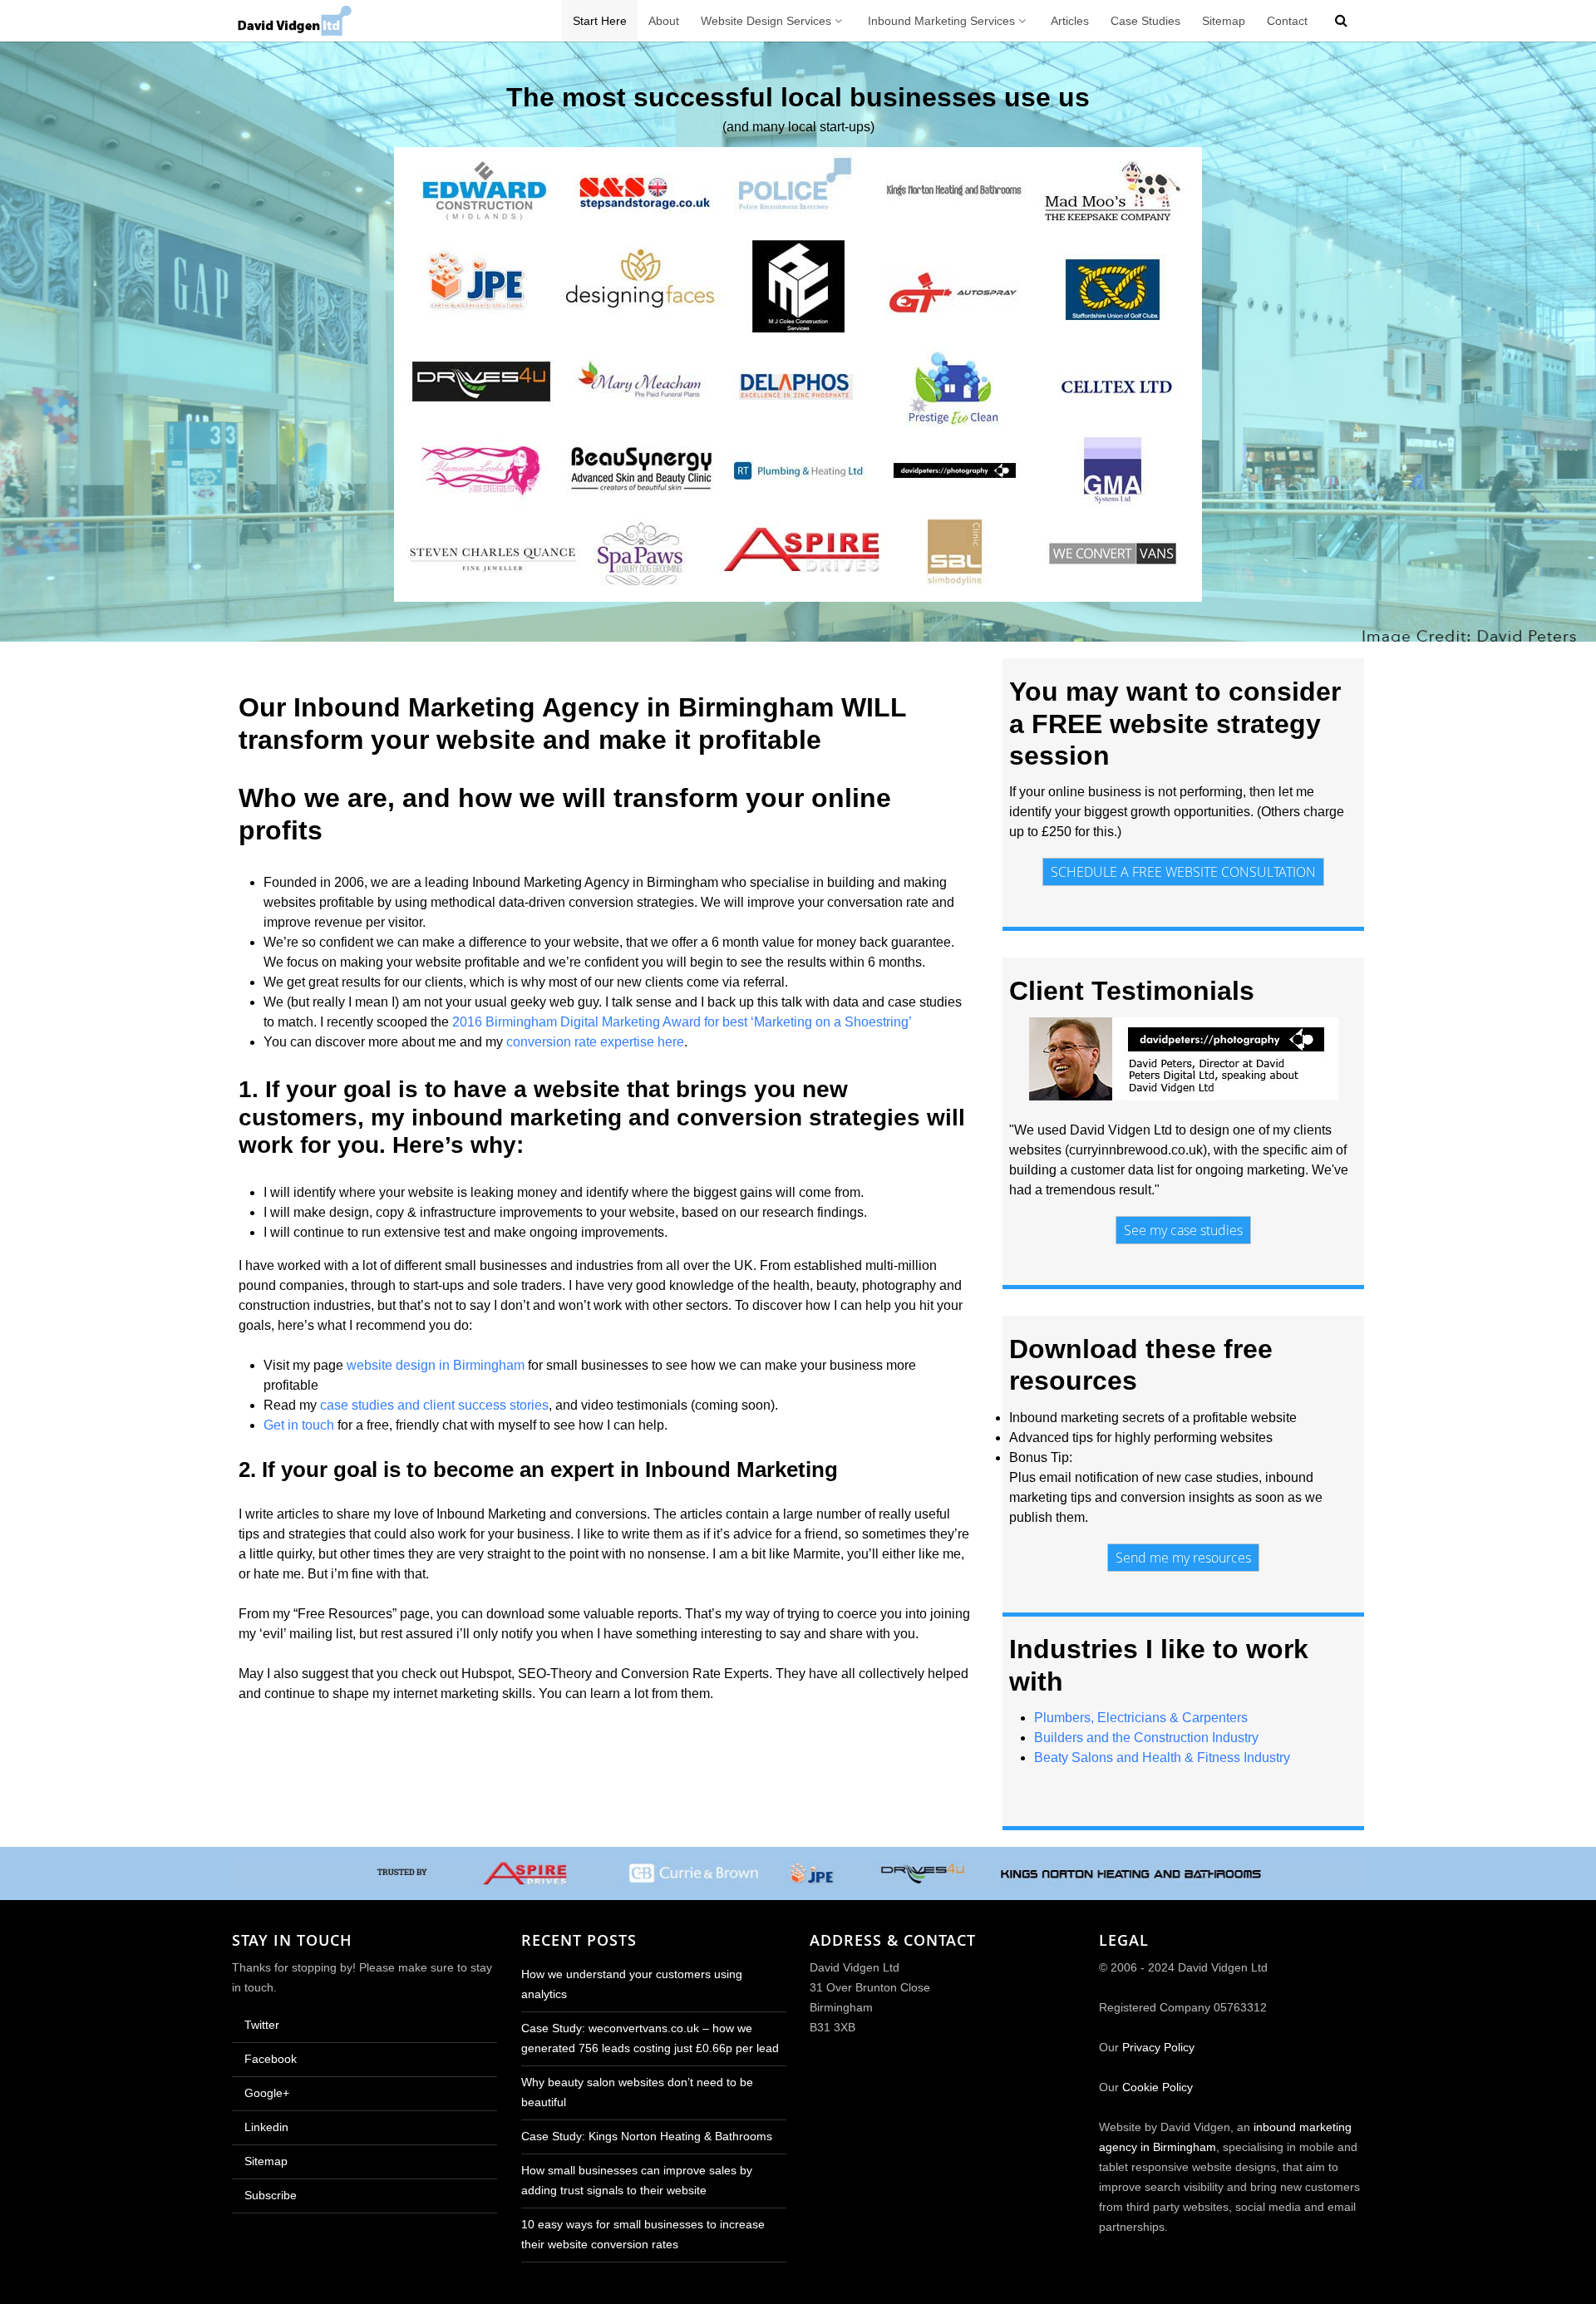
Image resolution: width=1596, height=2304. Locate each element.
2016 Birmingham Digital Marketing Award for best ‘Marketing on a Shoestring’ (682, 1022)
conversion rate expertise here (595, 1042)
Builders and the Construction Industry (1146, 1738)
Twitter (260, 2025)
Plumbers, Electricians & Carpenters (1141, 1718)
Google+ (265, 2093)
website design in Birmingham (436, 1365)
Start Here (600, 21)
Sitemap (1224, 21)
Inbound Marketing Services (941, 21)
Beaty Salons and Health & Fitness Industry (1162, 1758)
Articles (1070, 21)
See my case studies (1183, 1230)
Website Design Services (766, 21)
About (664, 21)
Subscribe (269, 2196)
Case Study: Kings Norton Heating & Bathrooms (647, 2137)
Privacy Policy (1158, 2048)
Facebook (269, 2059)
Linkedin (265, 2127)
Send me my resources (1183, 1558)
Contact (1287, 21)
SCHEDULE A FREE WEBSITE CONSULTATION (1183, 872)
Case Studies (1145, 21)
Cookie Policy (1158, 2087)
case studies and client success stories (434, 1405)
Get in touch (299, 1425)
